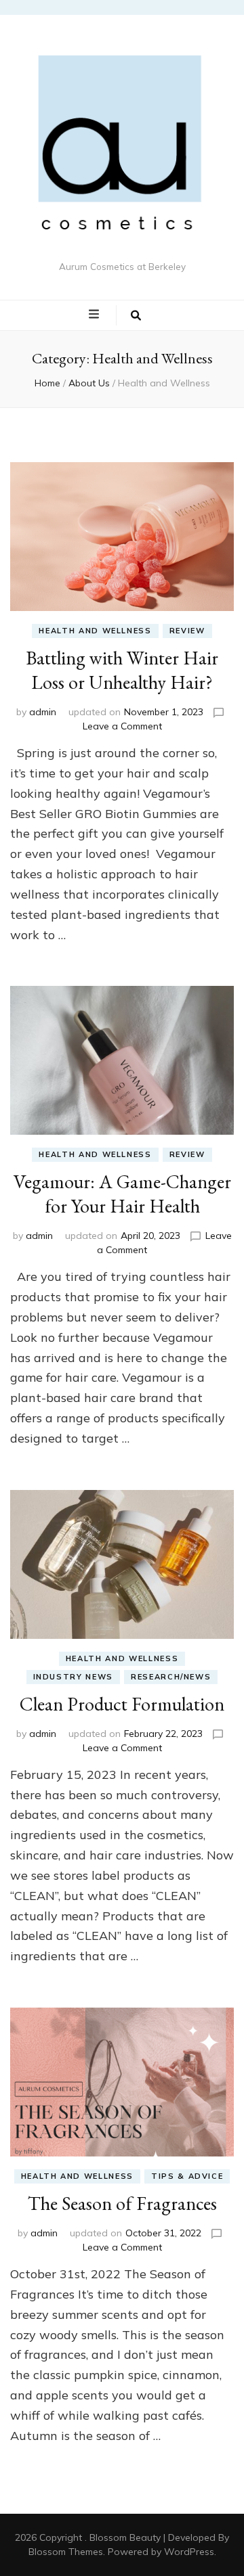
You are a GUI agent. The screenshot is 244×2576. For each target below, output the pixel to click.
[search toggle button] (136, 315)
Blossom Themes (66, 2552)
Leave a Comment (122, 726)
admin (43, 712)
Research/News (171, 1677)
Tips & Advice (187, 2176)
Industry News (73, 1677)
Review (187, 631)
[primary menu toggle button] (96, 315)
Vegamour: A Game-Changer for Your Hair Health (122, 1194)
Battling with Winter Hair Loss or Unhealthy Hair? (122, 670)
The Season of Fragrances (122, 2203)
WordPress (189, 2552)
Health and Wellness (95, 631)
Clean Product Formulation (122, 1704)
